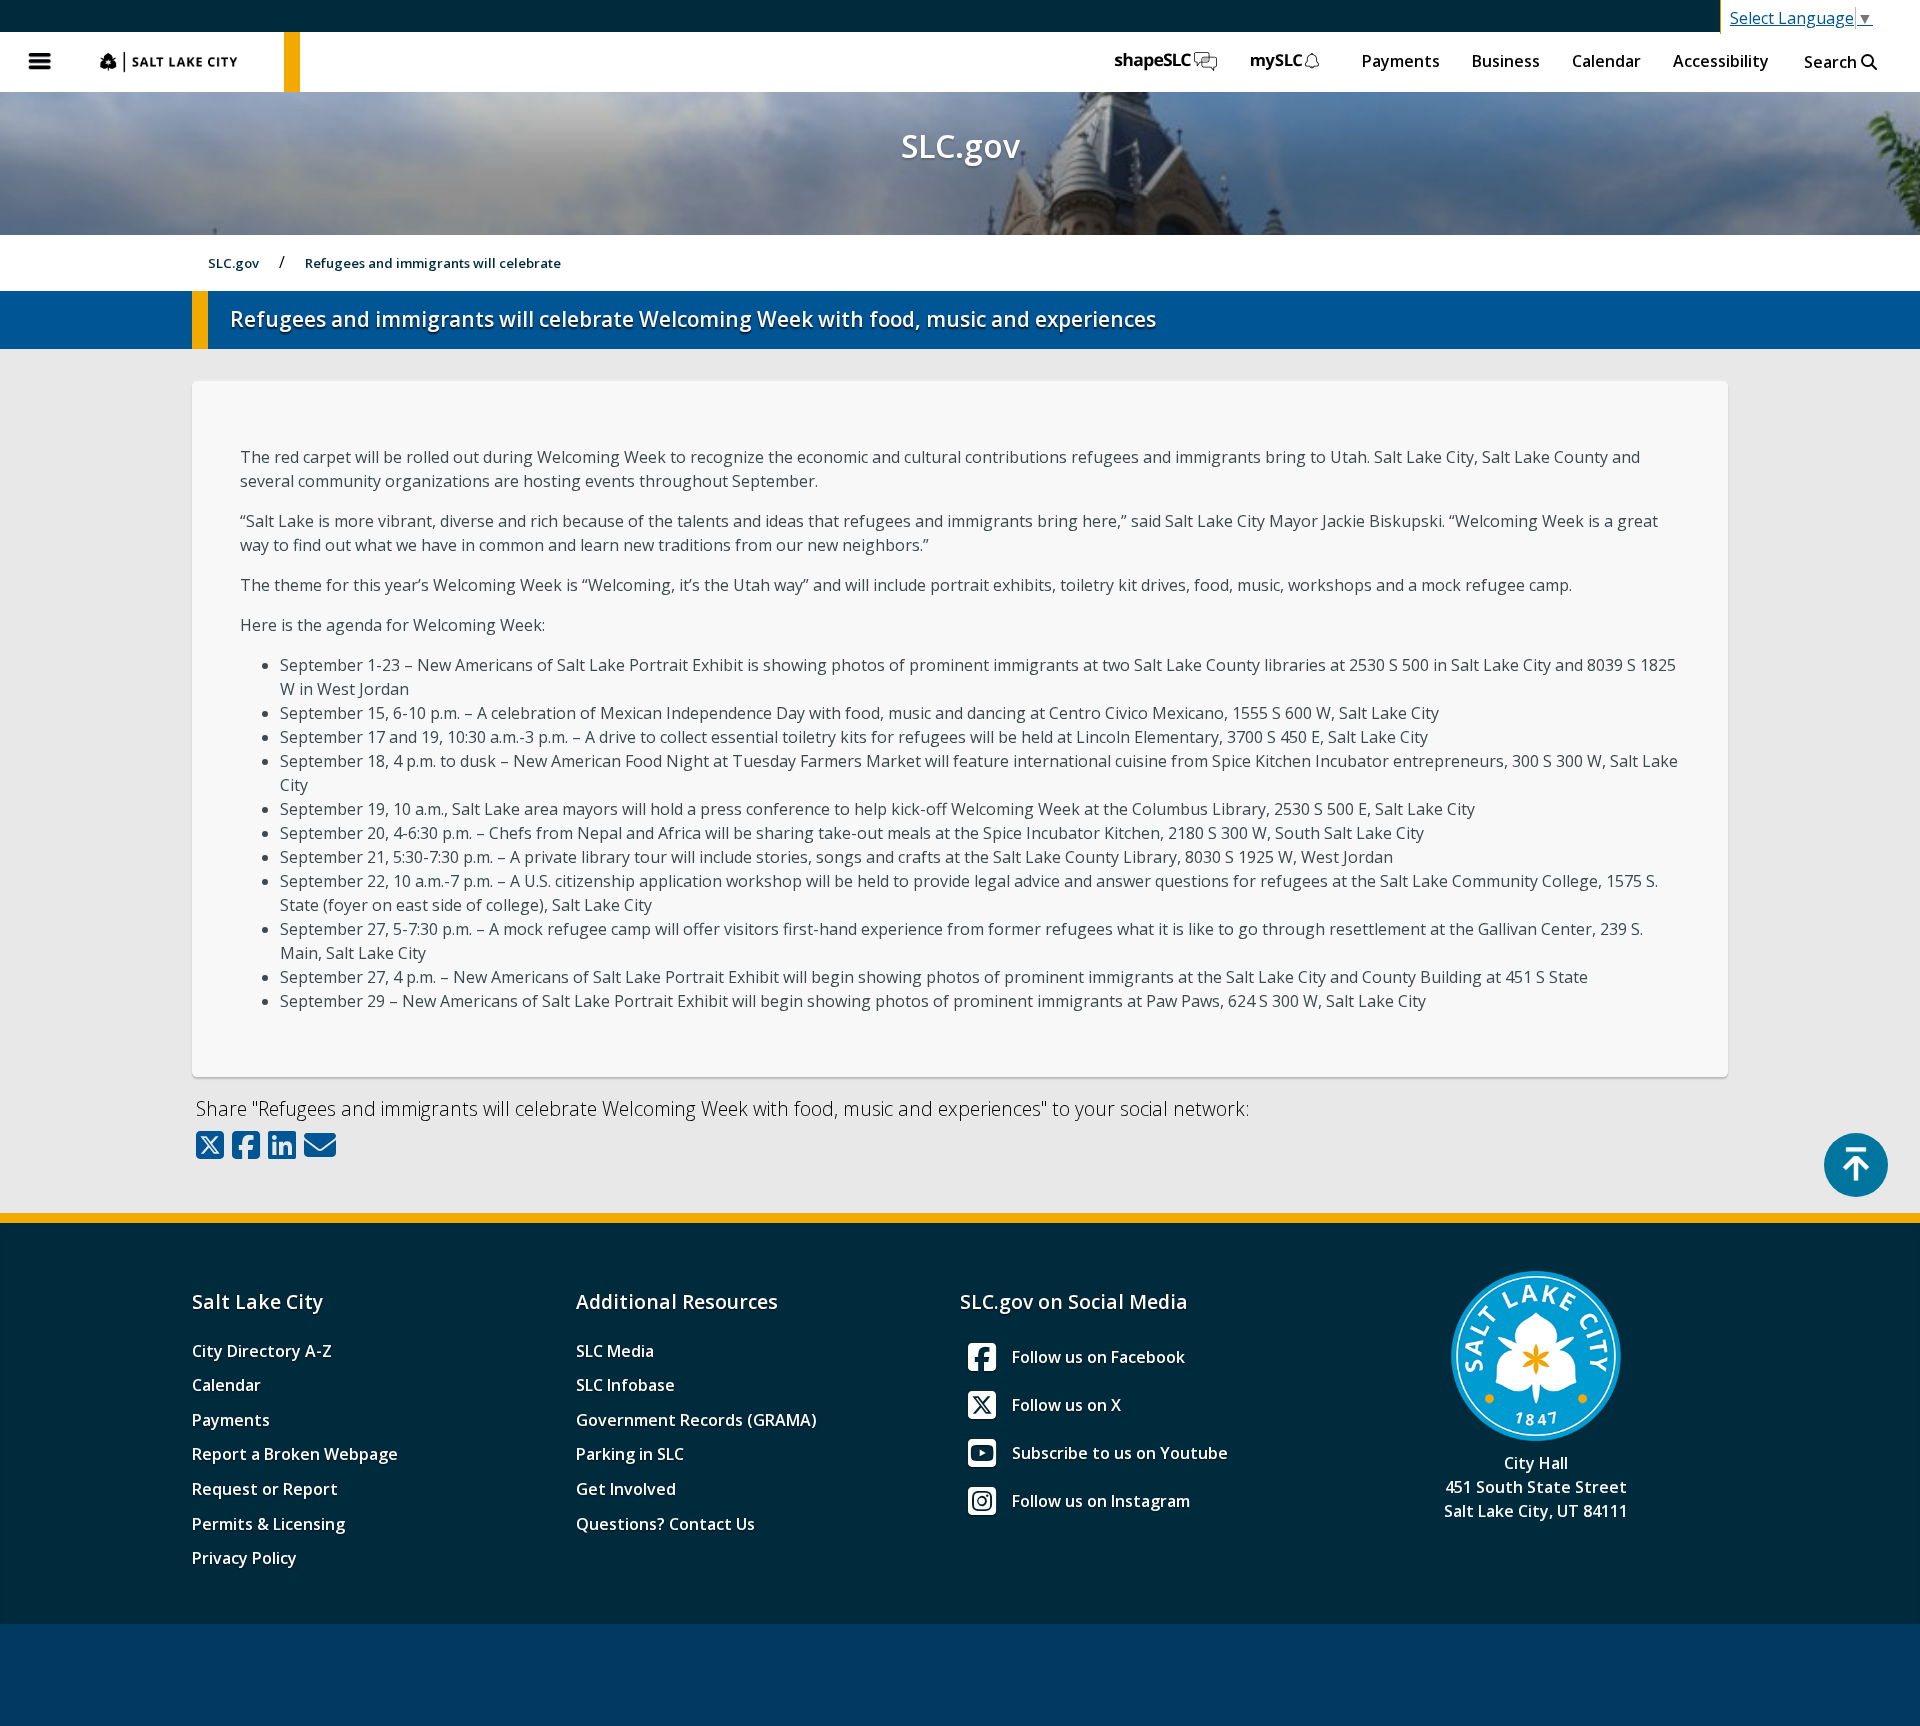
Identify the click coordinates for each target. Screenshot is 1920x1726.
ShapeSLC (1166, 62)
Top (1856, 1165)
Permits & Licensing (268, 1524)
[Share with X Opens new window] (210, 1145)
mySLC (1286, 62)
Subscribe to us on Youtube (1120, 1453)
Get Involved (626, 1489)
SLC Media (615, 1351)
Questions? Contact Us (665, 1524)
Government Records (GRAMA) (696, 1420)
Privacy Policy (244, 1558)
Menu (40, 62)
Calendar (1606, 61)
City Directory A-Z (262, 1351)
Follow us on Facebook (1098, 1357)
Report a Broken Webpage (295, 1454)
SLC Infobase (625, 1385)
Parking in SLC (630, 1454)
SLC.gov (182, 62)
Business (1506, 61)
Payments (1401, 61)
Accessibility (1721, 61)
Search (1832, 62)
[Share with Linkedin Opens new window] (282, 1145)
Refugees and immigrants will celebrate (433, 263)
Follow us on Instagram (1101, 1501)
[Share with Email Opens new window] (320, 1145)
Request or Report (265, 1489)
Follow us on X (1066, 1405)
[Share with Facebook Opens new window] (246, 1145)
